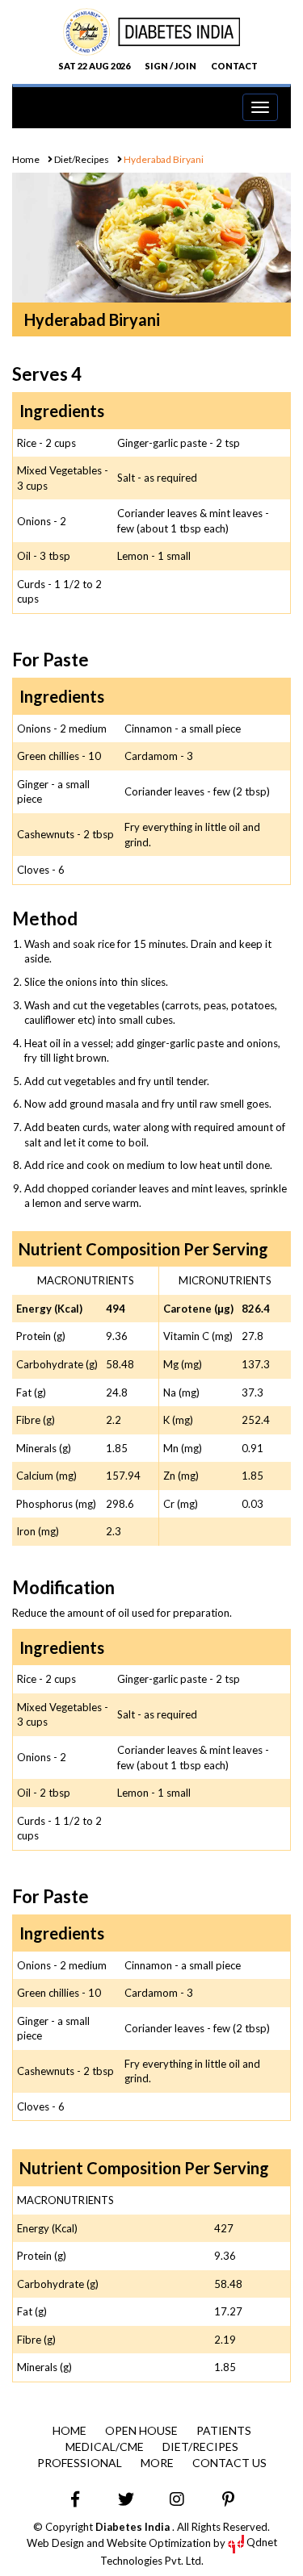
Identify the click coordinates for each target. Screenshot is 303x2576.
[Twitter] (126, 2499)
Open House (141, 2430)
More (157, 2463)
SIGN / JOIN (170, 66)
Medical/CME (105, 2447)
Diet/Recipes (81, 159)
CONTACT (234, 66)
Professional (80, 2463)
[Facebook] (75, 2499)
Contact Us (229, 2463)
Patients (224, 2430)
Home (26, 159)
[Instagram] (177, 2499)
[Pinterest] (228, 2499)
